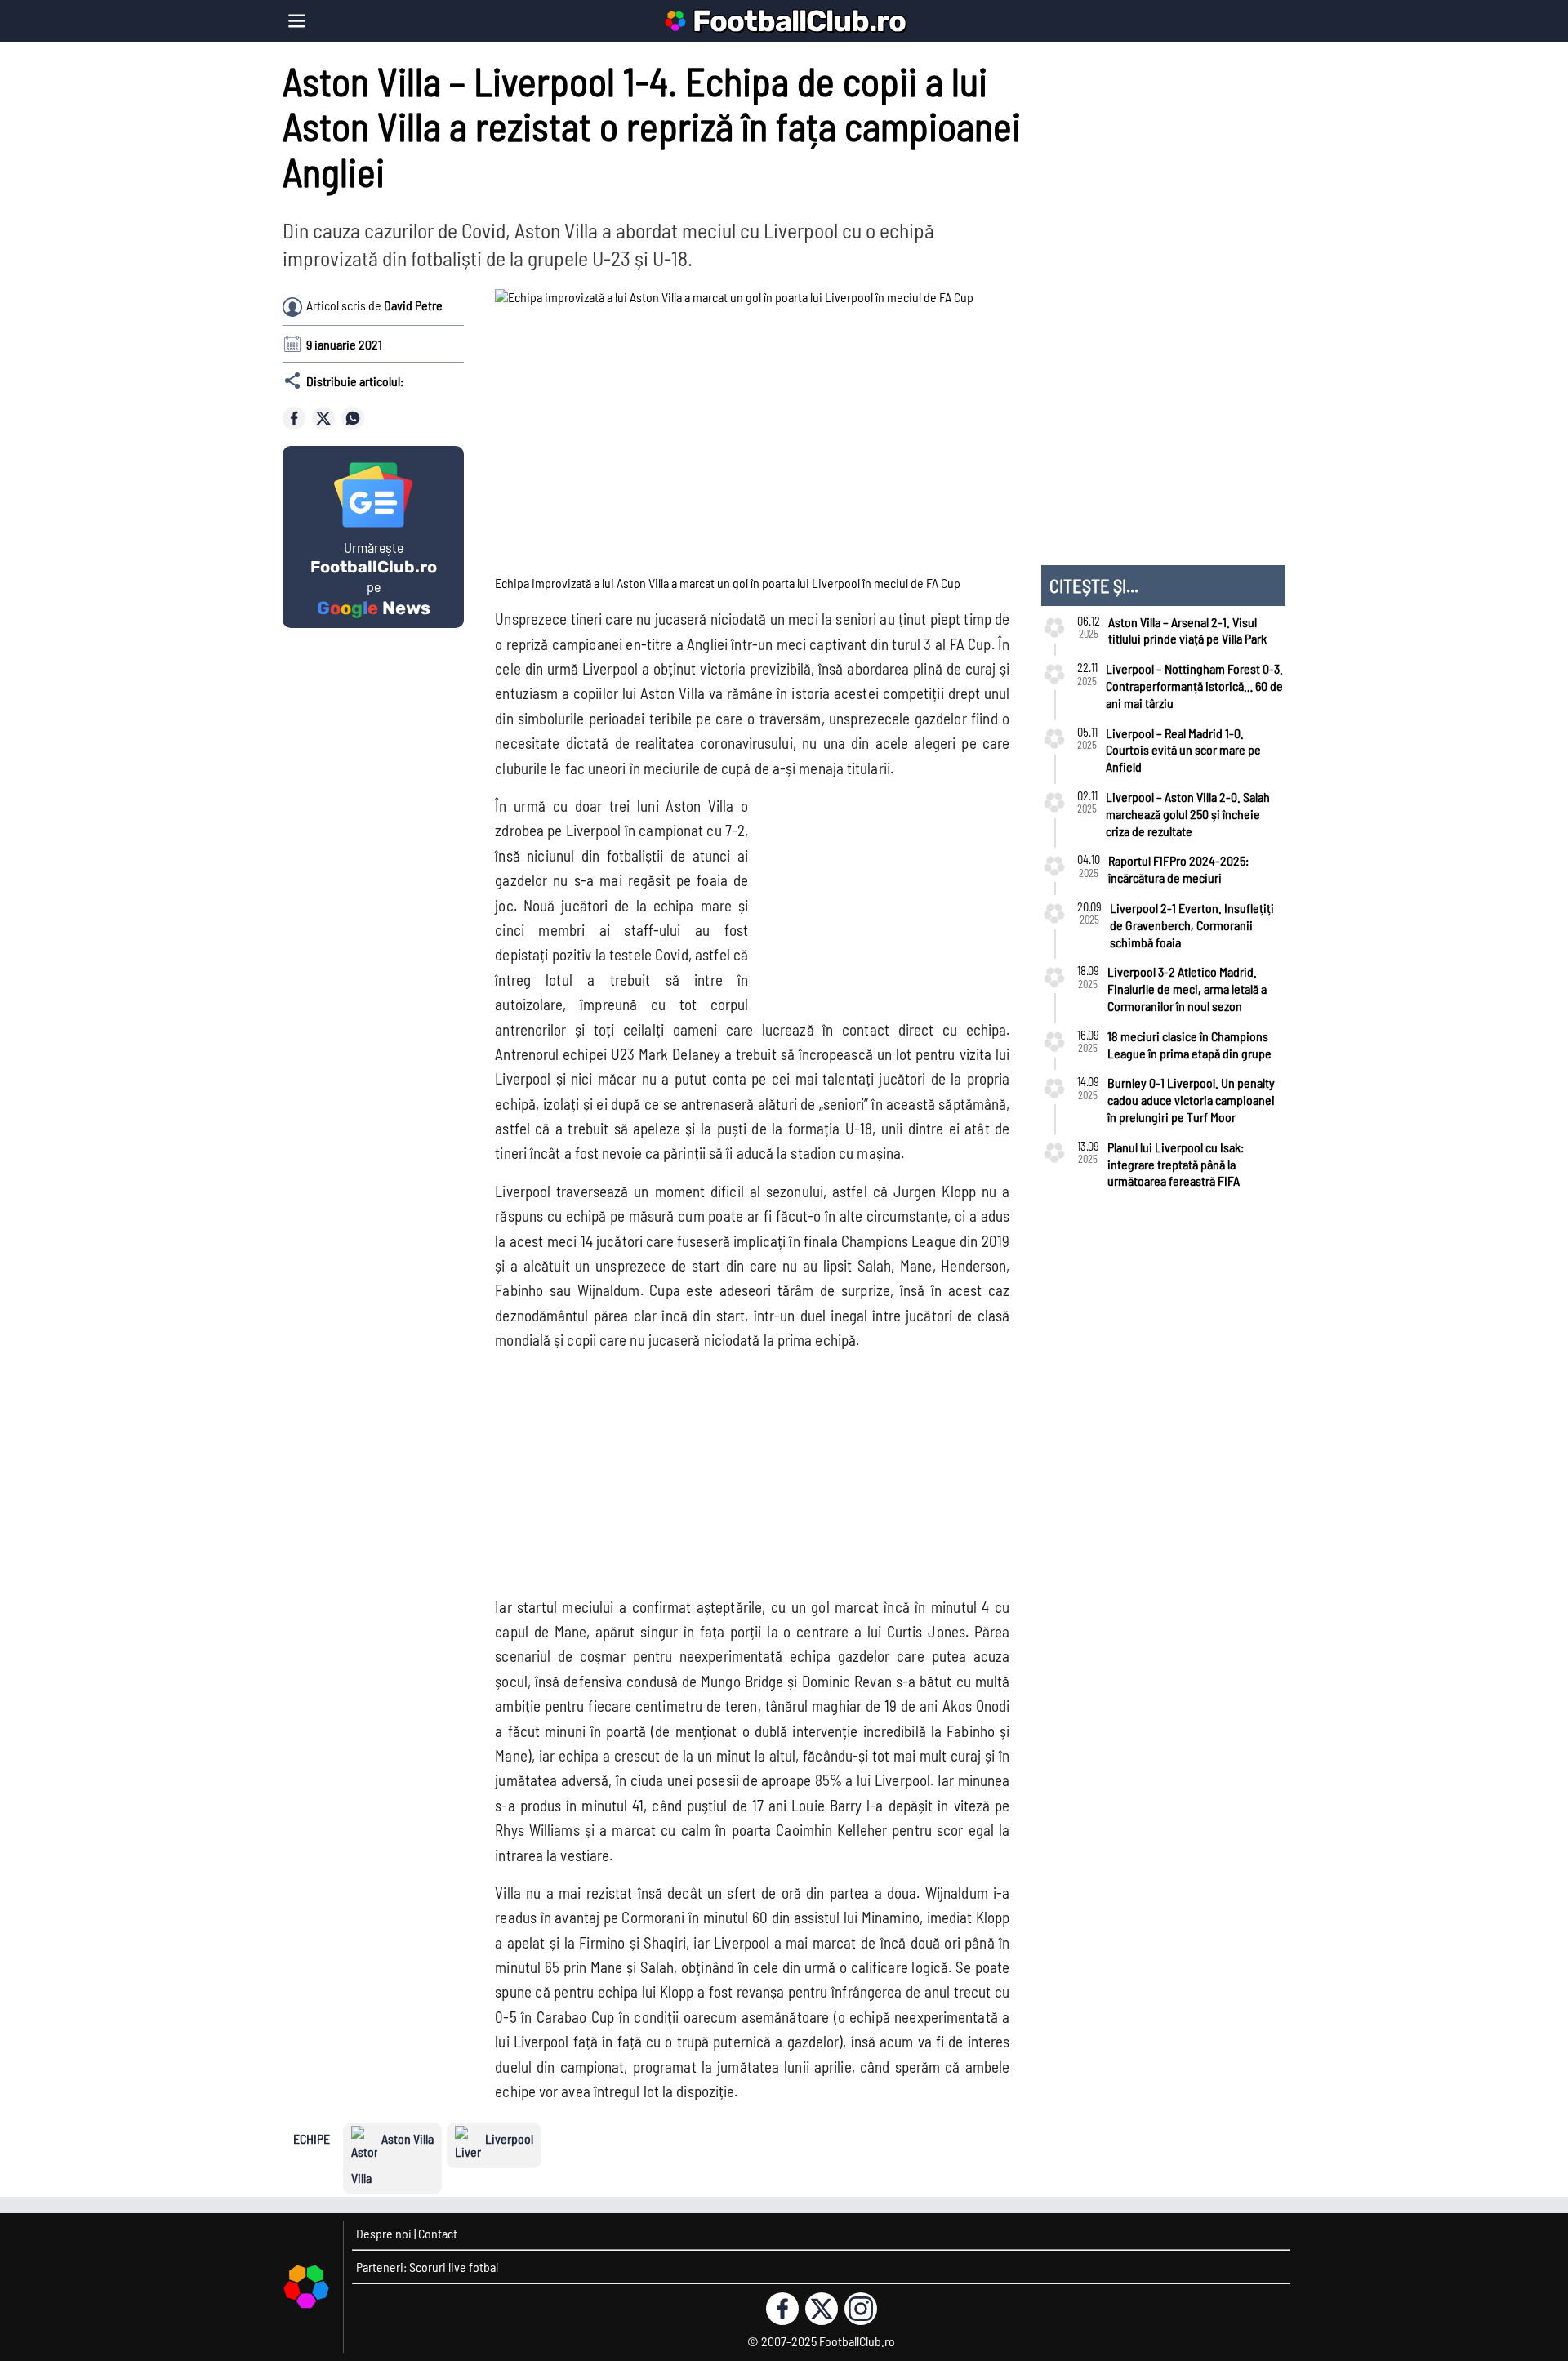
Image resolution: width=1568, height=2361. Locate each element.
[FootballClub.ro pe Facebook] (782, 2309)
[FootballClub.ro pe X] (822, 2309)
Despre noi (384, 2233)
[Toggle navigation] (297, 21)
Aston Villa (408, 2138)
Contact (438, 2233)
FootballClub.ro (799, 21)
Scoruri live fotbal (454, 2267)
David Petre (413, 305)
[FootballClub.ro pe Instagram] (861, 2309)
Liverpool (509, 2138)
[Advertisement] (879, 896)
